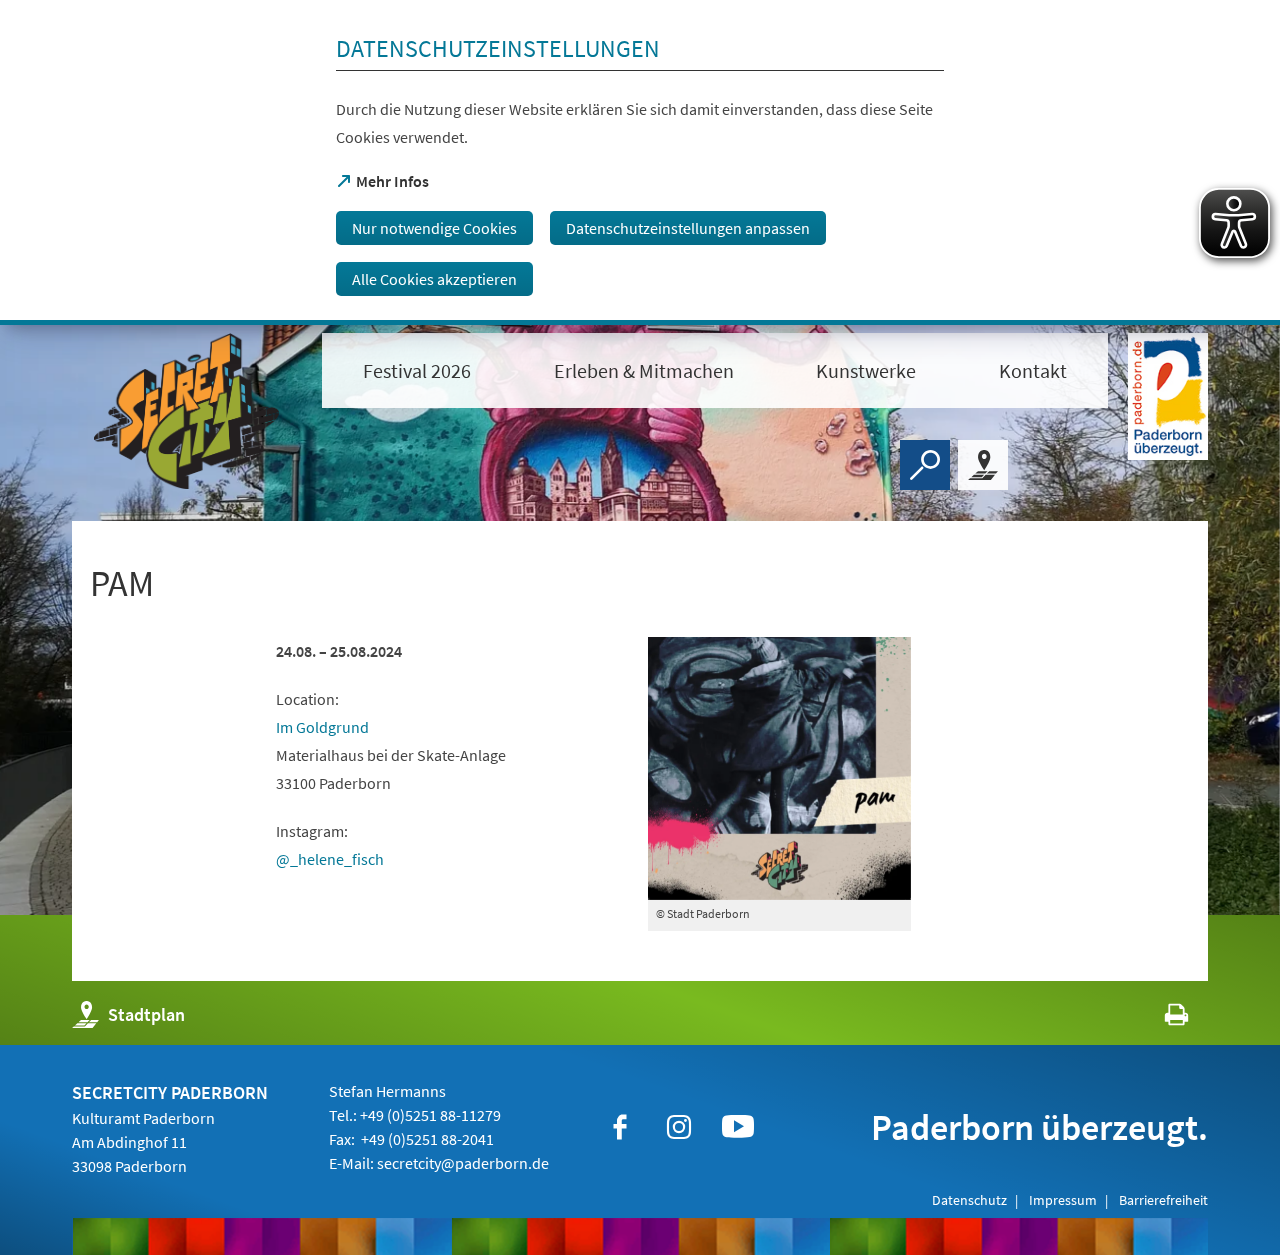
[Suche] (925, 465)
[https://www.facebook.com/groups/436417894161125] (620, 1127)
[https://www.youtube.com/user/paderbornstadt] (738, 1127)
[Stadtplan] (983, 465)
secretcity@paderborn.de (463, 1163)
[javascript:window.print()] (1158, 1019)
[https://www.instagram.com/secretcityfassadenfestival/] (679, 1127)
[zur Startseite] (187, 411)
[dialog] (640, 162)
